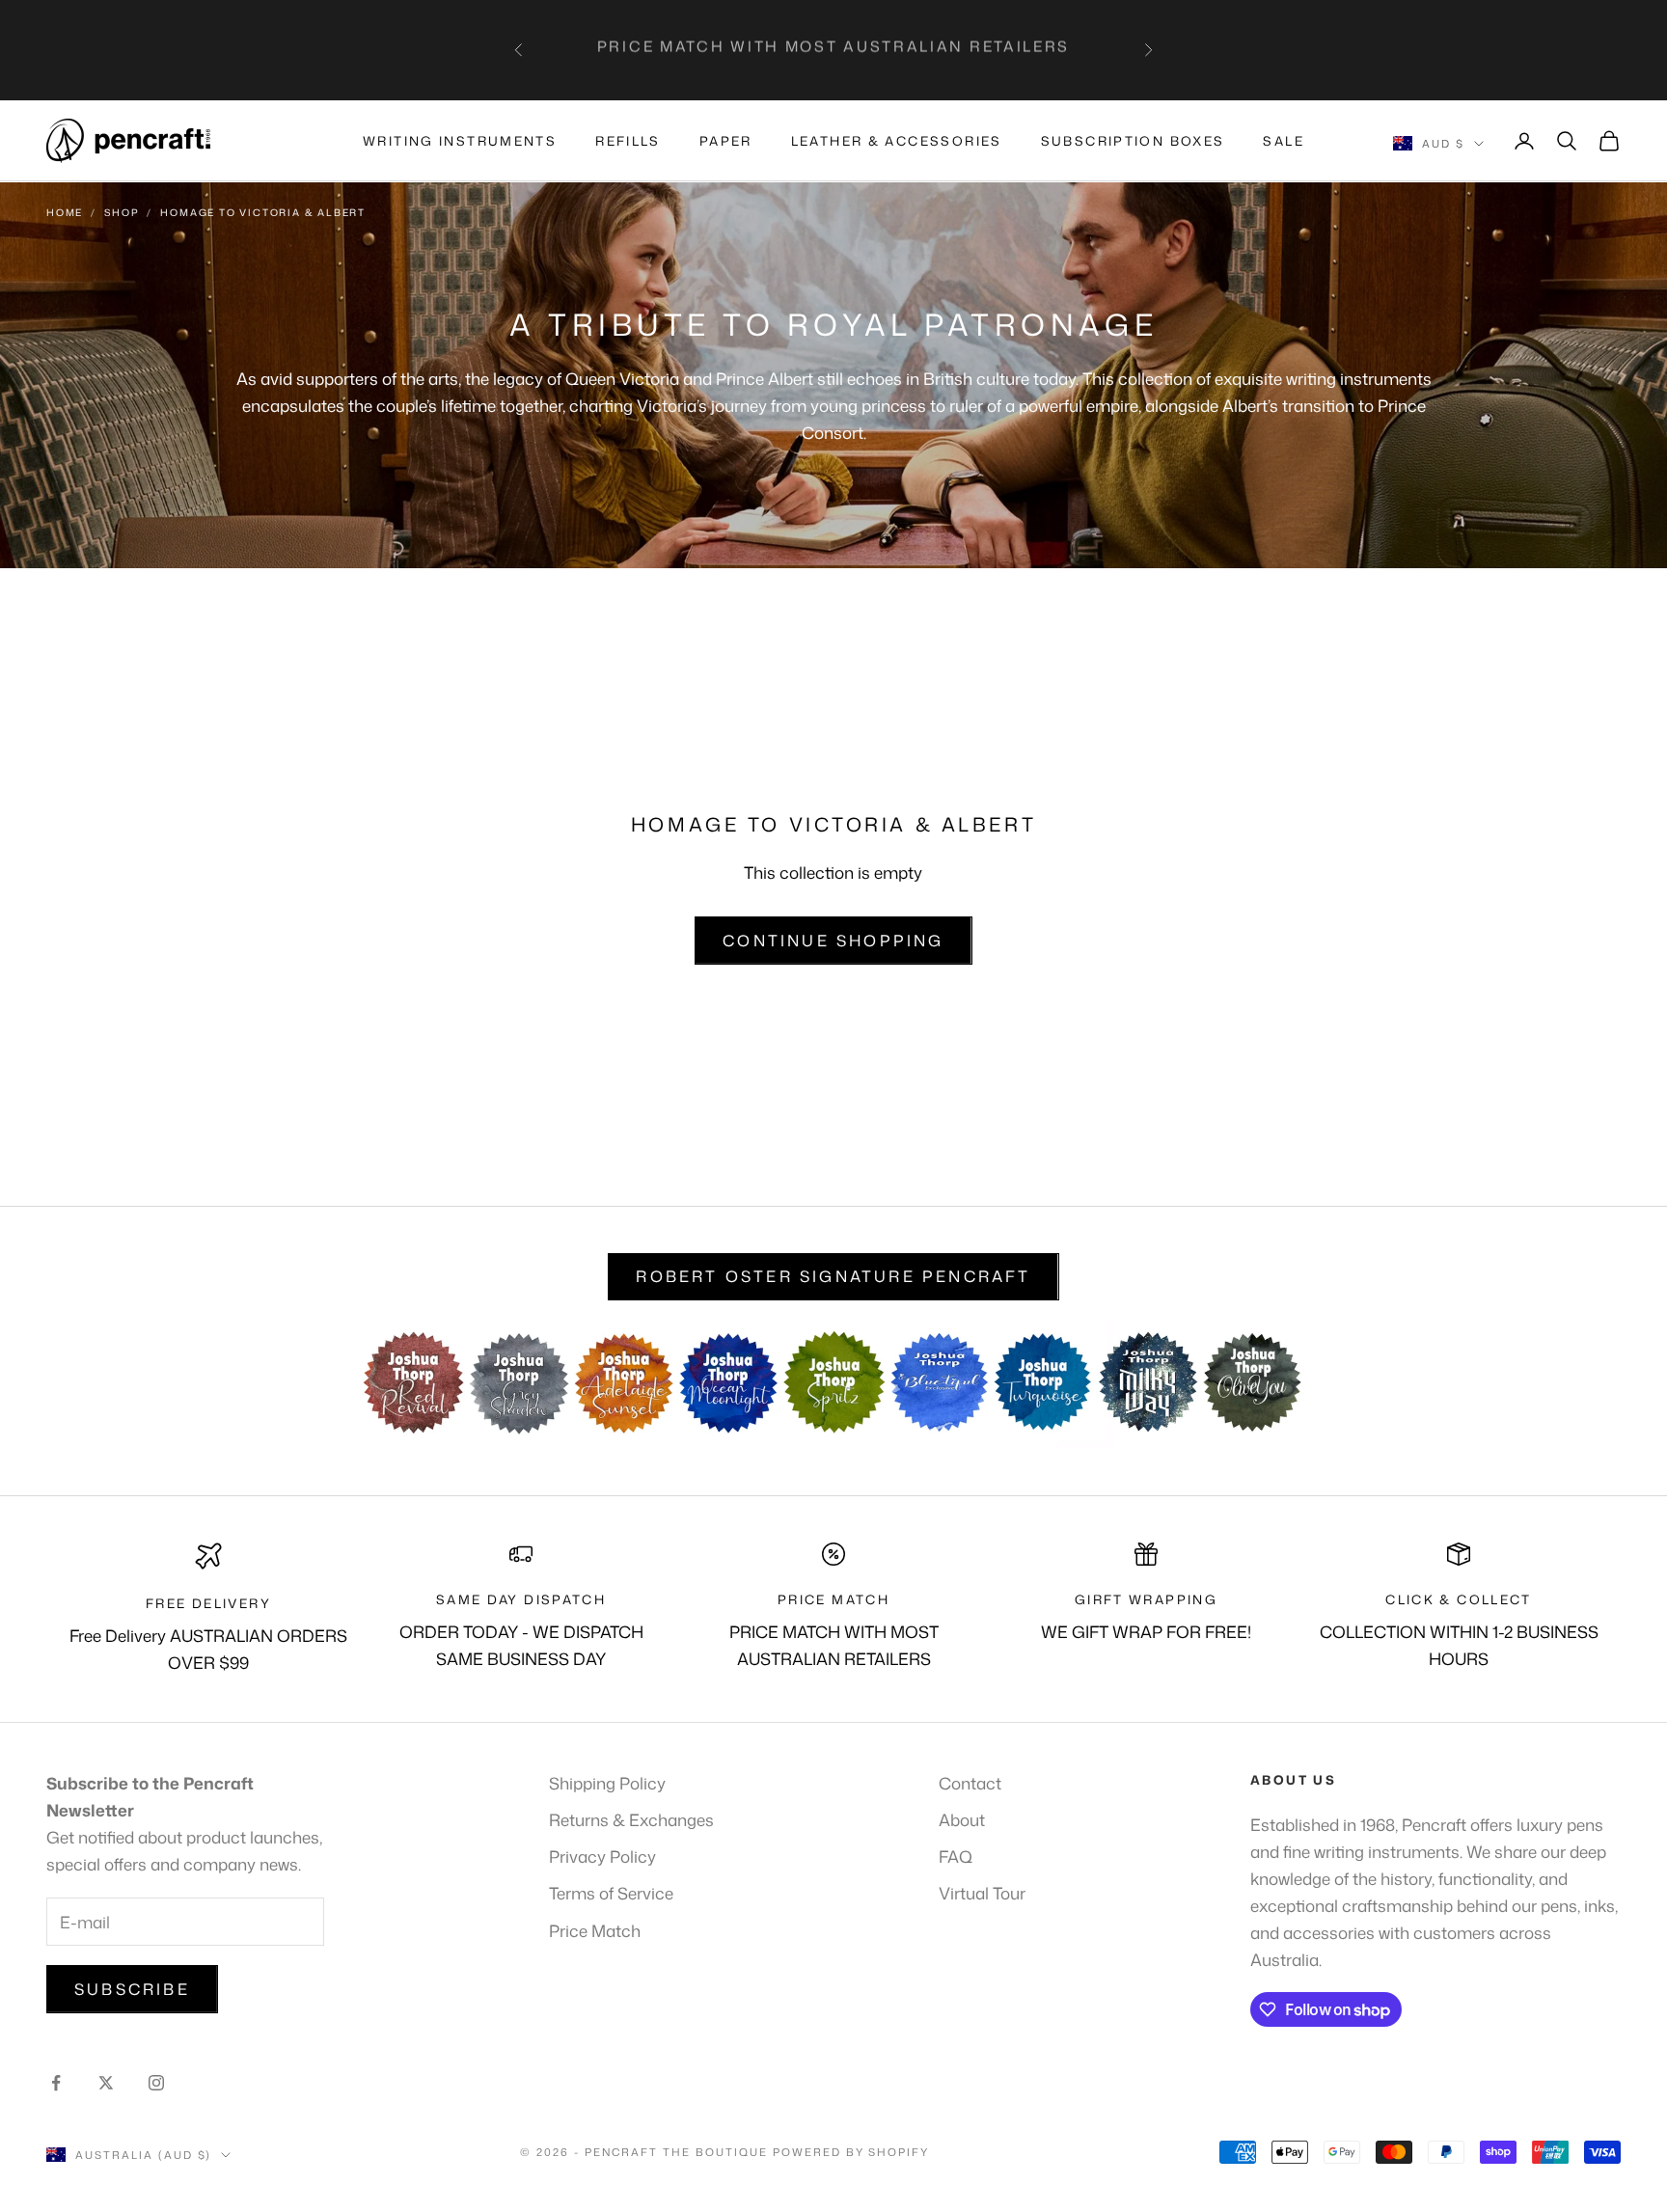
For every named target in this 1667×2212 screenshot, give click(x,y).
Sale (1284, 141)
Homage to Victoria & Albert (263, 212)
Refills (628, 141)
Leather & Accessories (897, 141)
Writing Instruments (460, 141)
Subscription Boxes (1133, 141)
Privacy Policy (602, 1856)
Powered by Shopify (851, 2152)
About (962, 1819)
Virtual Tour (982, 1893)
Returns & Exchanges (631, 1819)
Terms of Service (611, 1893)
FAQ (956, 1856)
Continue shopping (833, 941)
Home (65, 212)
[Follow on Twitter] (106, 2083)
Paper (726, 141)
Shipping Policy (607, 1783)
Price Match (595, 1930)
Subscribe (132, 1989)
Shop (122, 212)
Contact (970, 1783)
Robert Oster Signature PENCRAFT (833, 1276)
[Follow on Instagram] (156, 2083)
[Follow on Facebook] (56, 2083)
